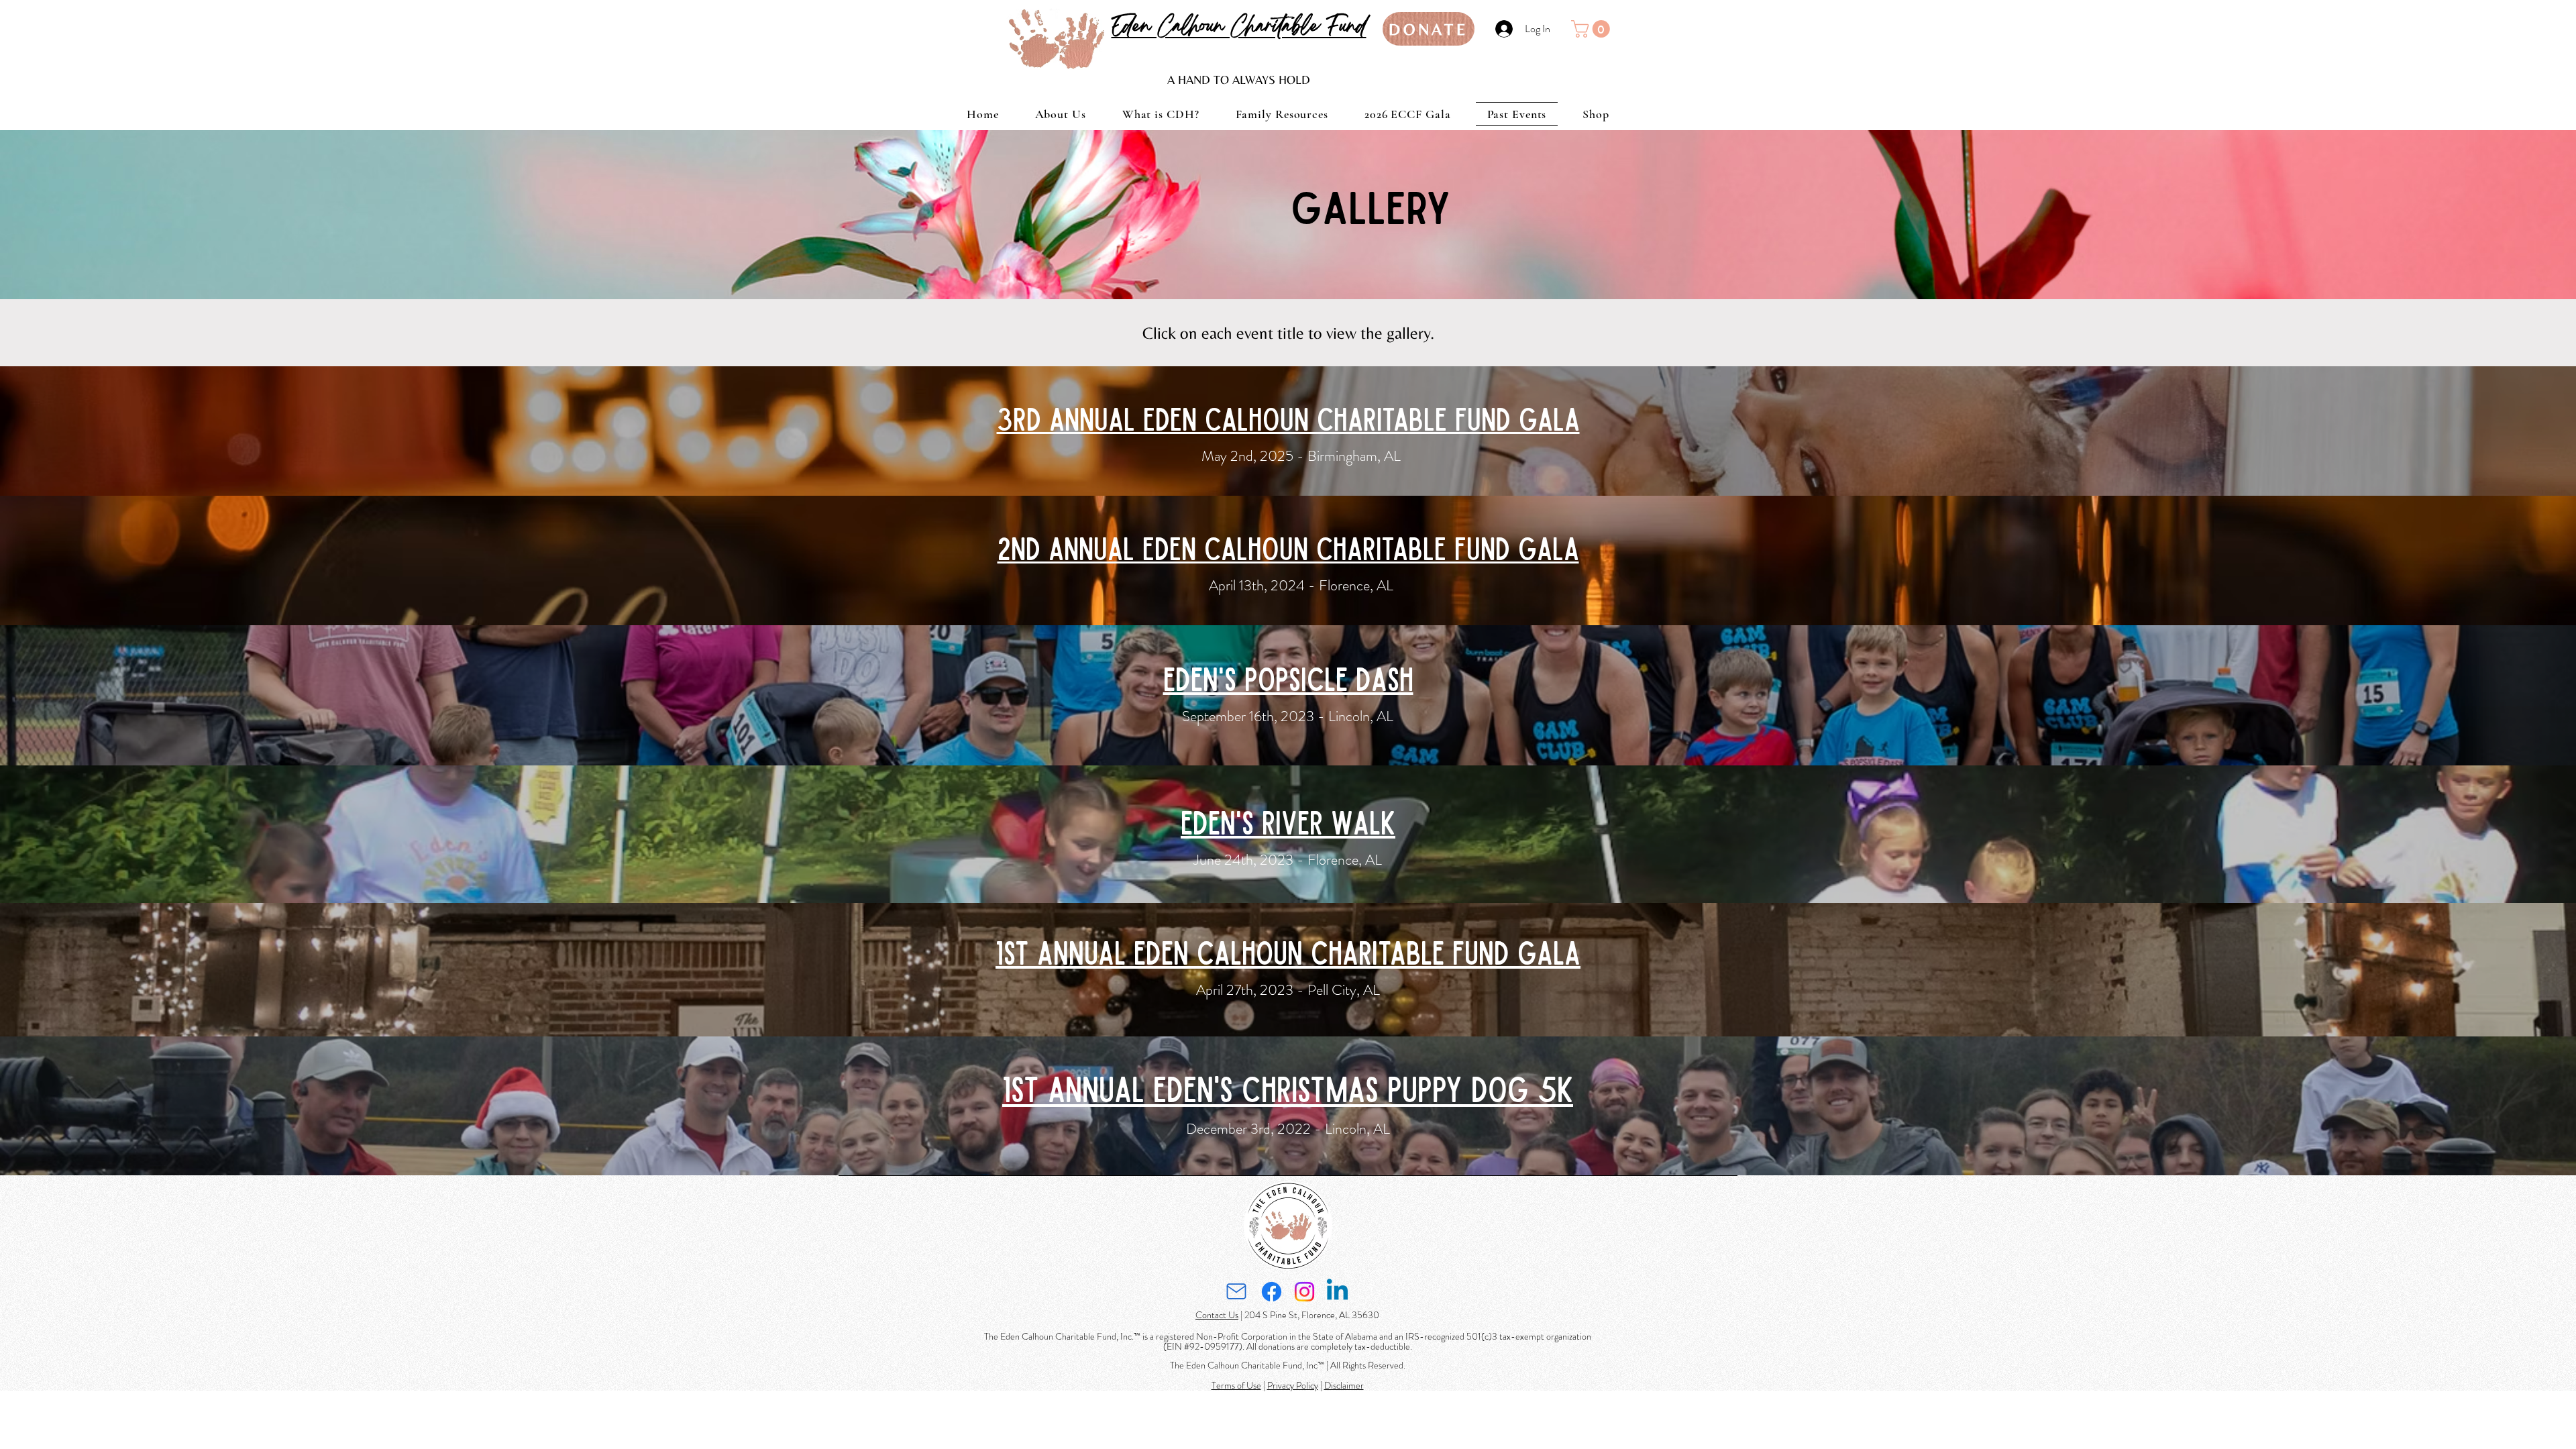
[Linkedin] (1337, 1292)
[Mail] (1236, 1292)
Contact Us (1217, 1315)
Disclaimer (1344, 1385)
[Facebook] (1272, 1292)
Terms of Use (1236, 1385)
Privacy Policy (1293, 1385)
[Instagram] (1304, 1292)
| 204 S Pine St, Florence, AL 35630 (1309, 1315)
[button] (1593, 29)
